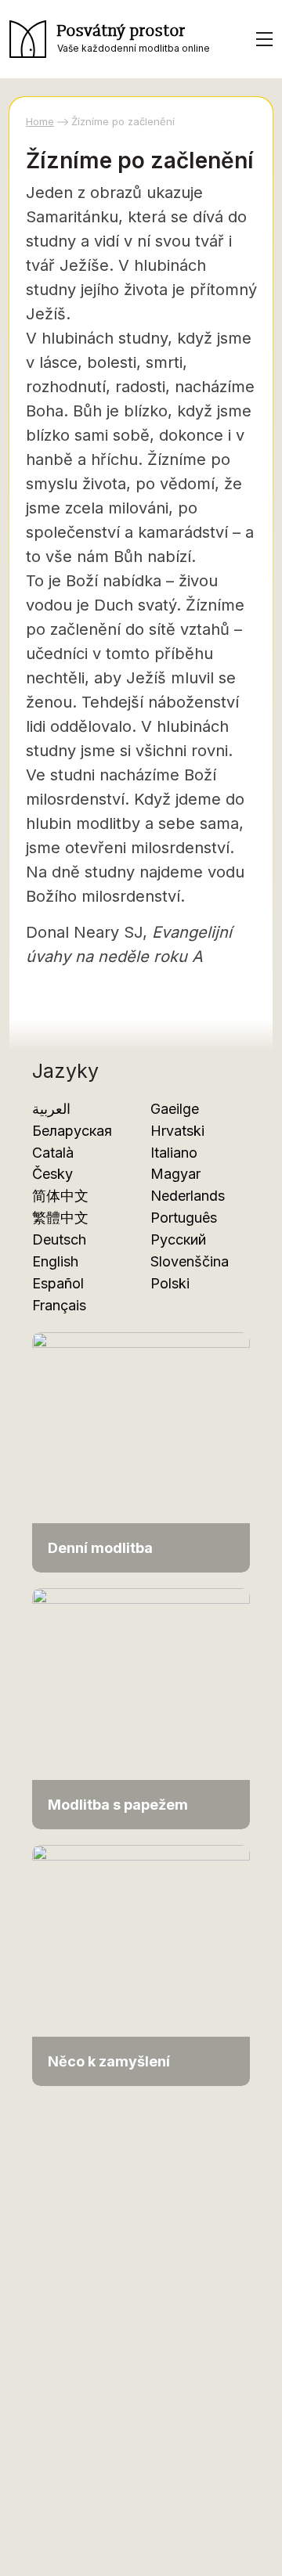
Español (58, 1283)
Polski (170, 1283)
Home (40, 121)
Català (53, 1153)
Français (59, 1305)
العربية (51, 1109)
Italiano (174, 1153)
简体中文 (60, 1196)
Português (184, 1218)
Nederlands (188, 1196)
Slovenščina (190, 1261)
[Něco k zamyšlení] (141, 1964)
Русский (178, 1239)
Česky (52, 1174)
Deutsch (59, 1239)
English (55, 1261)
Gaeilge (175, 1109)
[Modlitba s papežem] (141, 1708)
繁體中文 (60, 1218)
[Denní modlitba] (141, 1451)
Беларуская (72, 1131)
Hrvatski (177, 1131)
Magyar (175, 1174)
